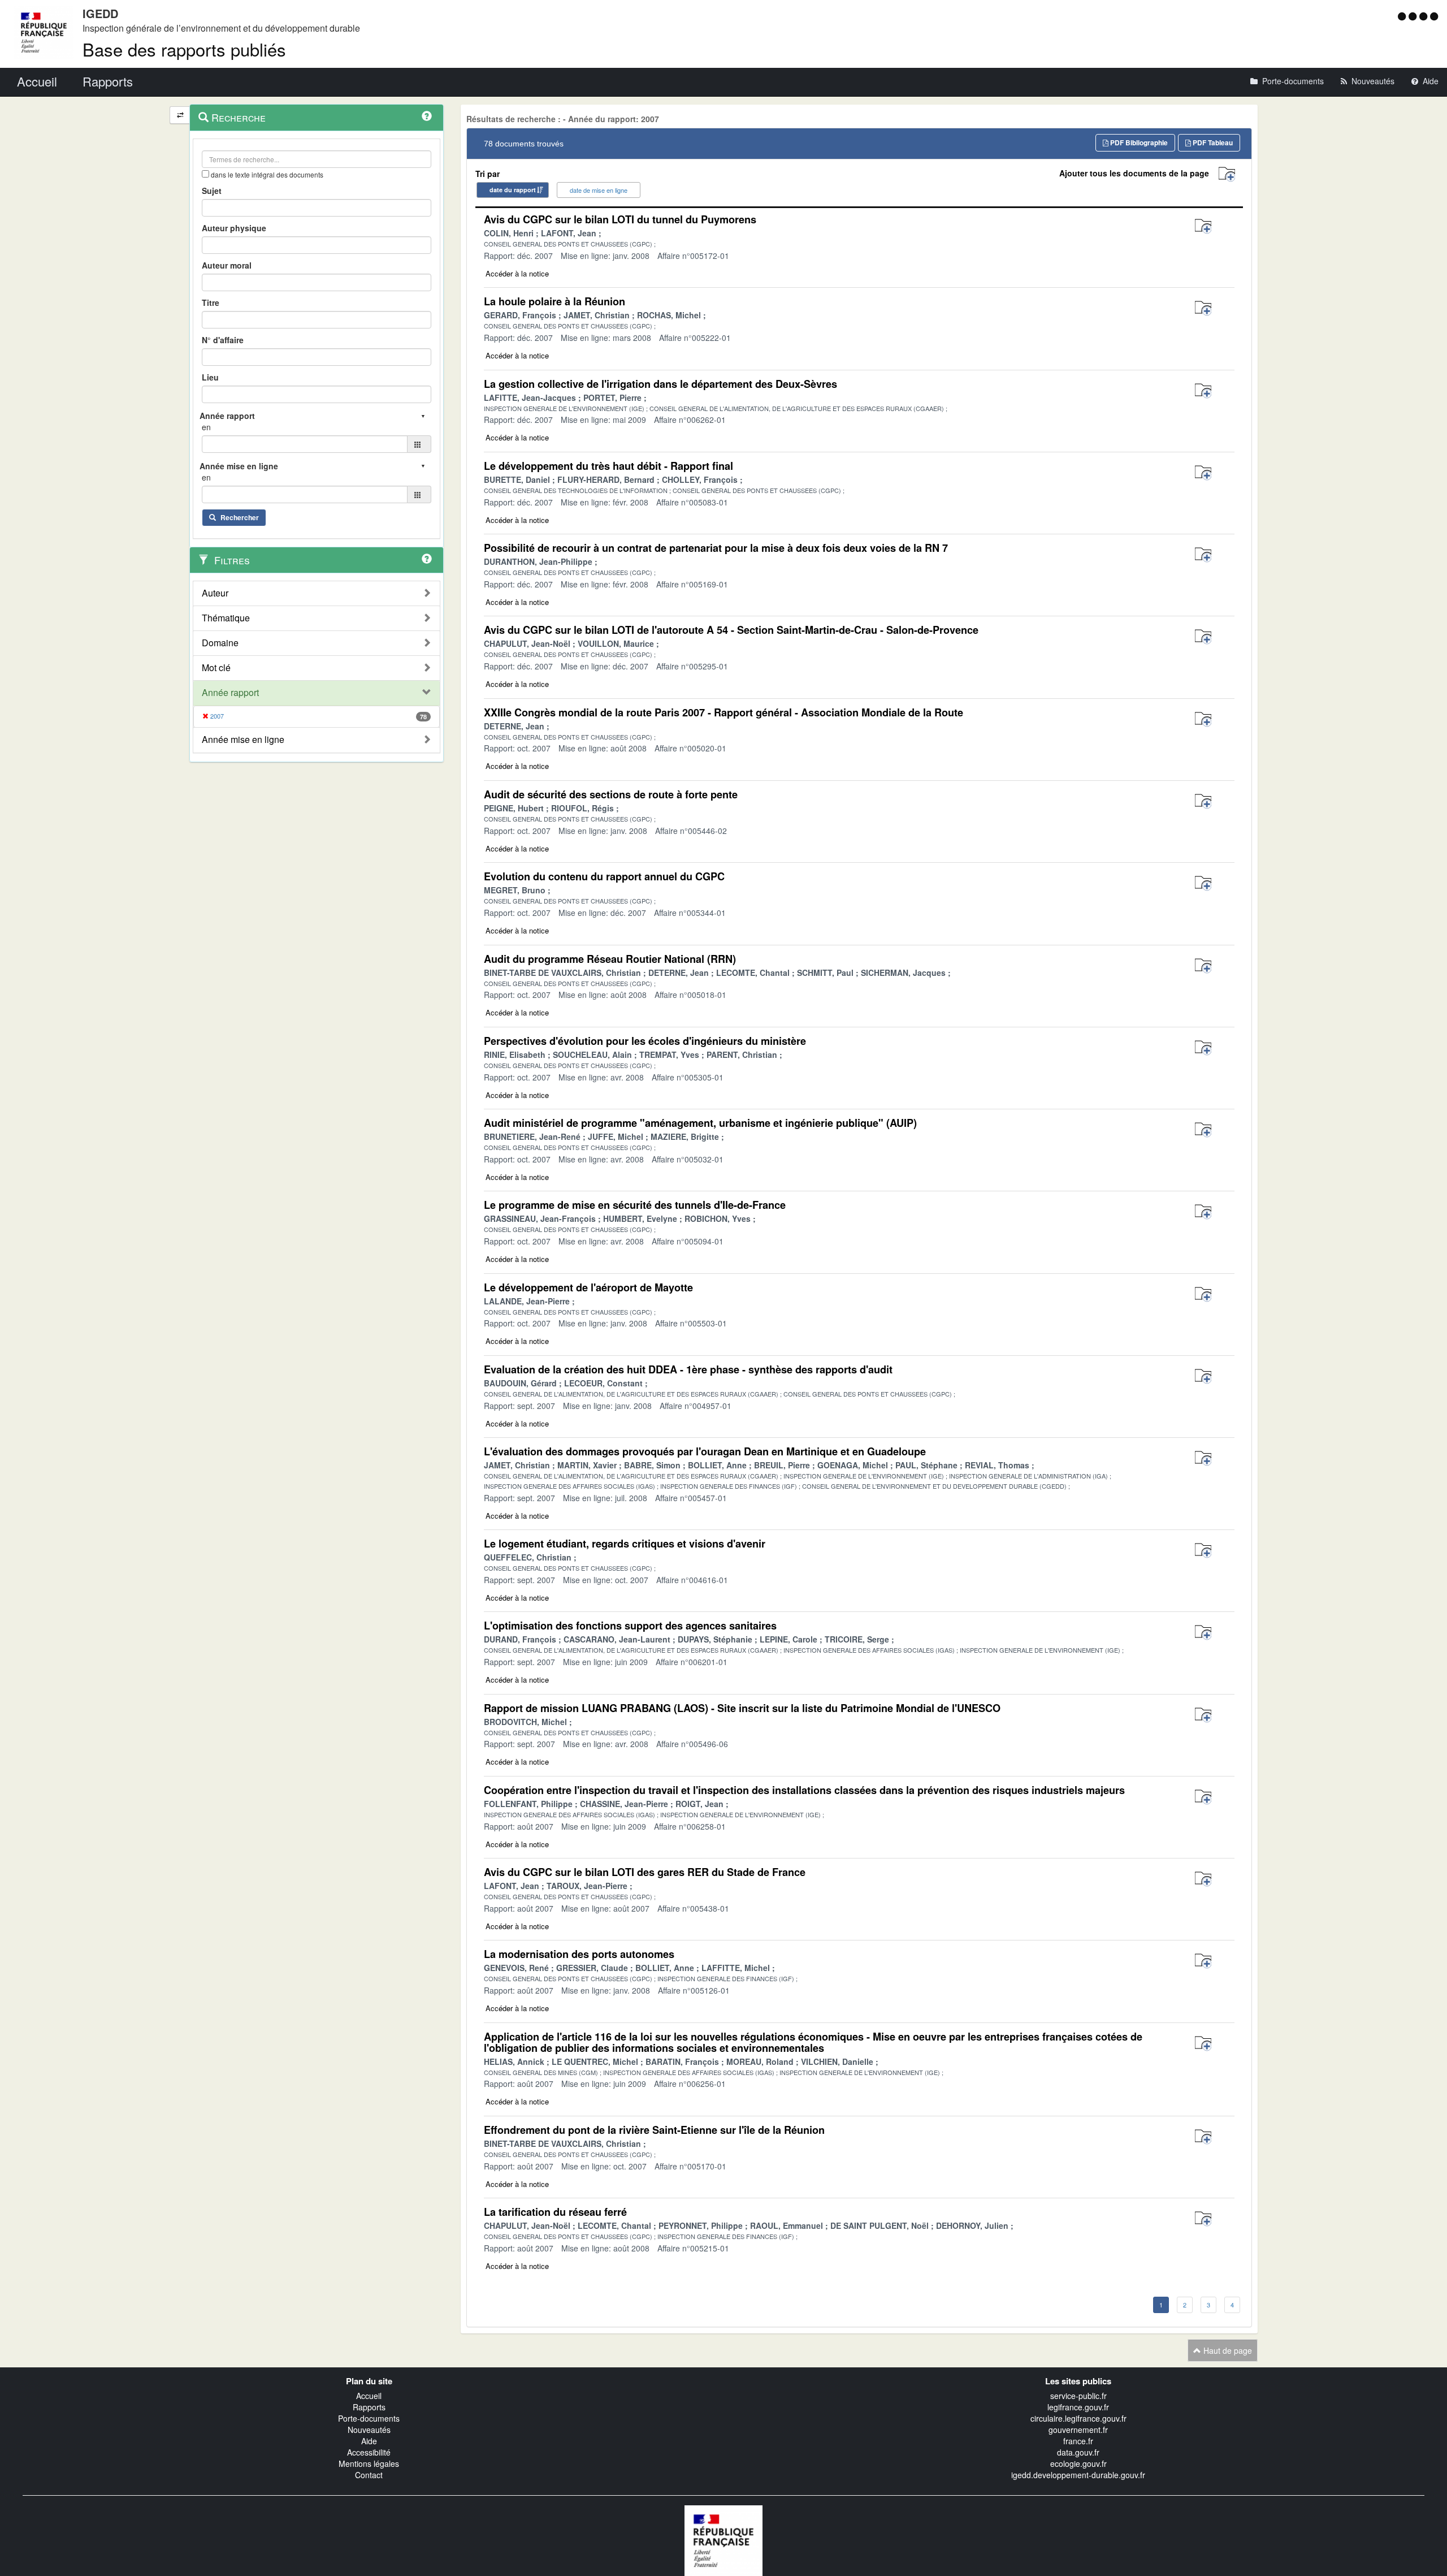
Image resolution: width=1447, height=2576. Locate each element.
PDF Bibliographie (1138, 142)
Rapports (369, 2407)
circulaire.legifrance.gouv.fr (1078, 2418)
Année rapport (230, 693)
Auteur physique (234, 228)
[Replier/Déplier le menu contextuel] (180, 115)
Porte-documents (369, 2418)
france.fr (1078, 2441)
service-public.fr (1078, 2396)
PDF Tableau (1212, 142)
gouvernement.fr (1078, 2430)
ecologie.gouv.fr (1078, 2463)
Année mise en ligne (243, 740)
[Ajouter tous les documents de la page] (1227, 174)
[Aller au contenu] (1414, 16)
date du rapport (513, 190)
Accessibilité (369, 2452)
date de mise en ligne (599, 190)
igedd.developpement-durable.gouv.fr (1078, 2475)
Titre (211, 302)
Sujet (212, 191)
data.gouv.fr (1078, 2452)
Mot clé (216, 668)
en (206, 427)
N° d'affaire (223, 340)
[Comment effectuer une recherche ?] (427, 116)
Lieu (210, 377)
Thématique (226, 618)
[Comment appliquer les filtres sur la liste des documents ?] (427, 559)
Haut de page (1227, 2350)
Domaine (220, 643)
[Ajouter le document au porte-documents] (1203, 226)
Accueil (369, 2396)
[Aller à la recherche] (1425, 16)
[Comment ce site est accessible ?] (1403, 16)
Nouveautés (369, 2430)
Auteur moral (227, 265)
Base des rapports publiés (184, 49)
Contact (369, 2475)
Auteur (215, 593)
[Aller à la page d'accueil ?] (1434, 16)
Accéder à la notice (517, 273)
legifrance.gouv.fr (1078, 2407)
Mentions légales (369, 2463)
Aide (369, 2441)
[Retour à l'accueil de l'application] (723, 2539)
